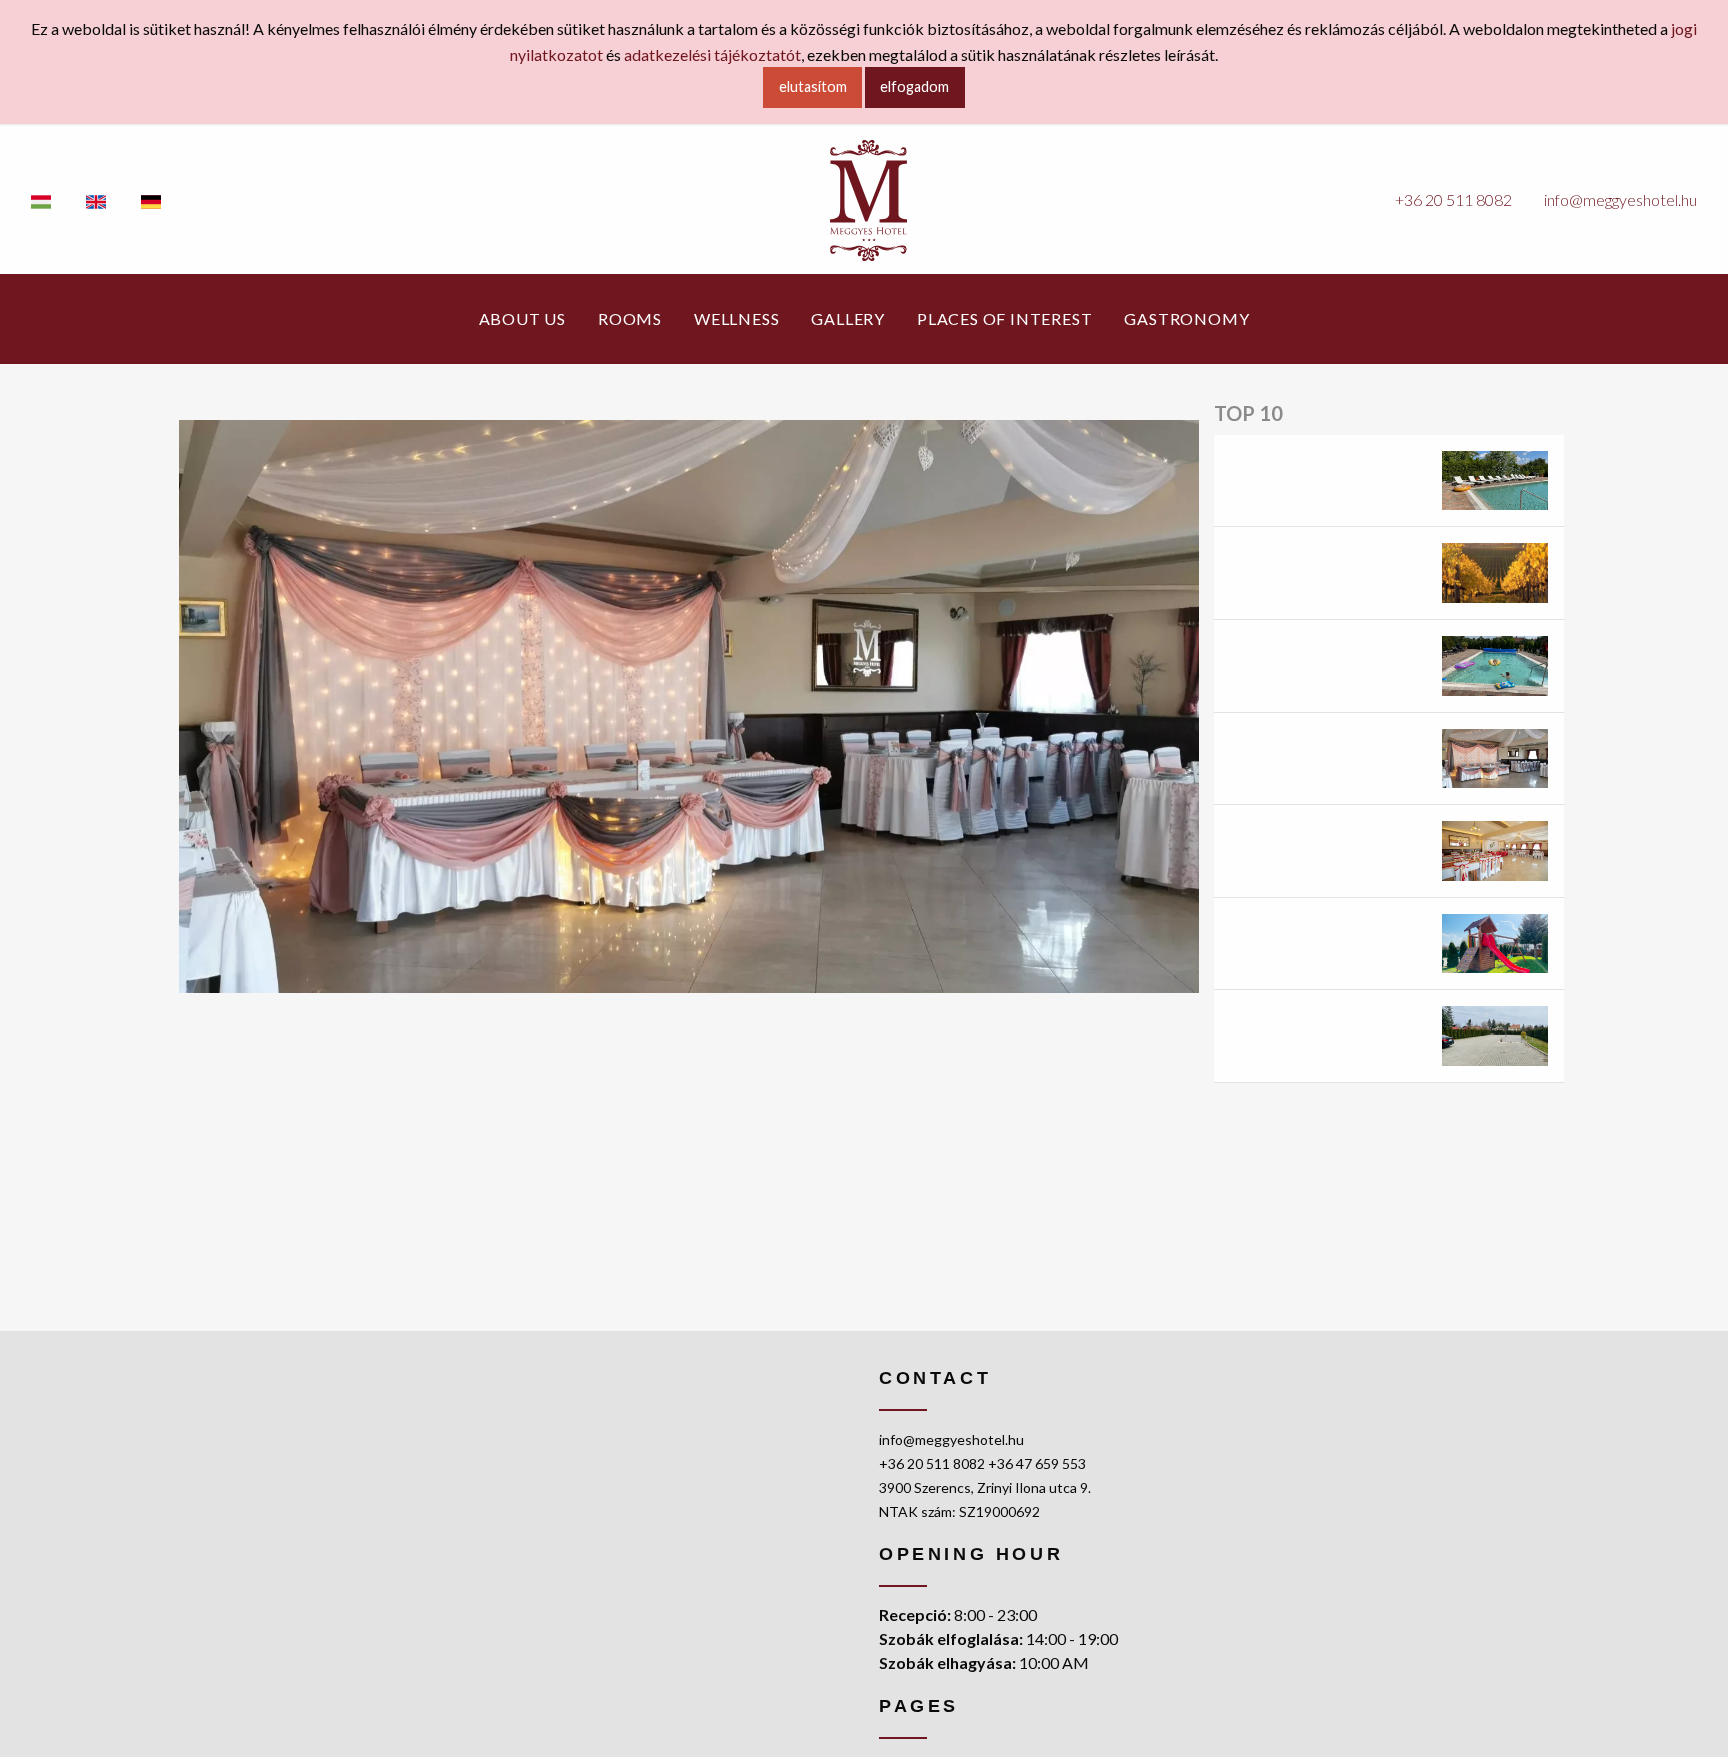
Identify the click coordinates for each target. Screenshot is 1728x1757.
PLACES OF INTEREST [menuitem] (1004, 318)
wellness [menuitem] (736, 318)
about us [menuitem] (522, 318)
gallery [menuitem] (848, 318)
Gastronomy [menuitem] (1186, 318)
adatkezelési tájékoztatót (712, 54)
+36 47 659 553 (1037, 1463)
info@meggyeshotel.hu (1620, 199)
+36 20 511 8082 (1453, 199)
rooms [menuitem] (630, 318)
